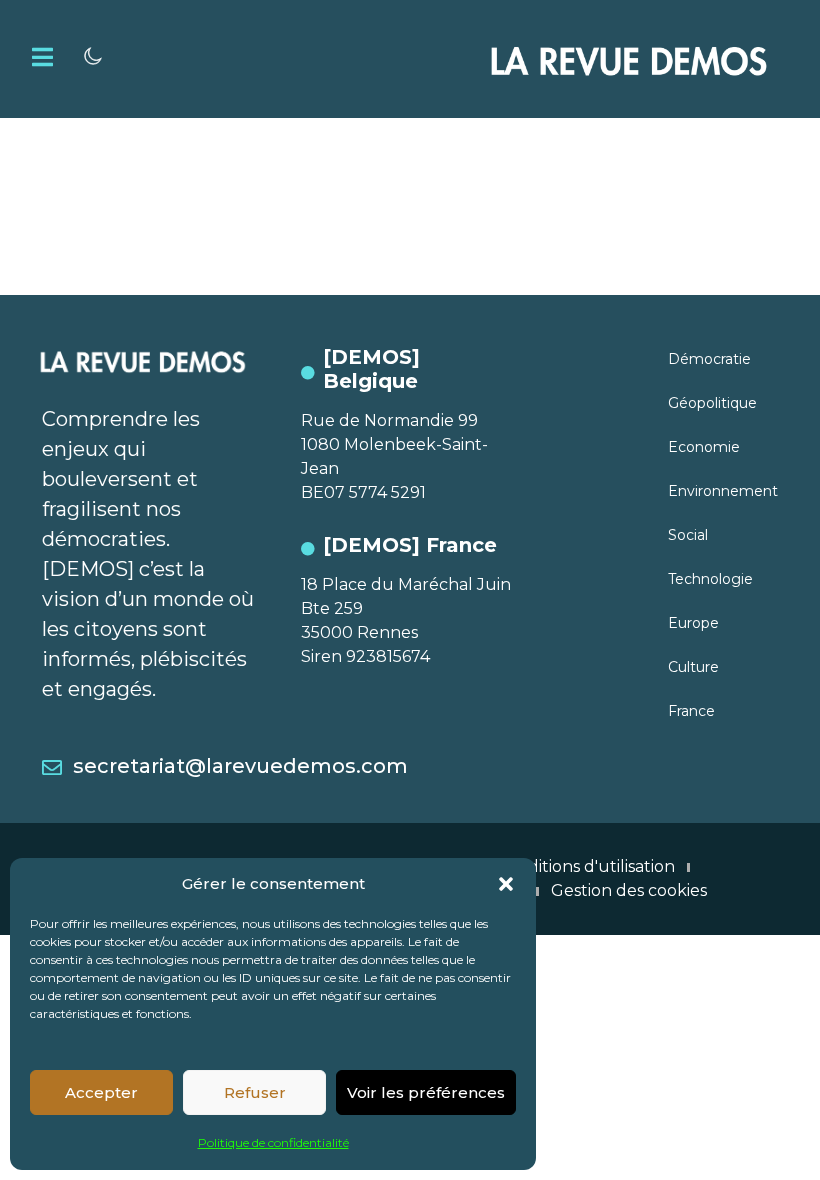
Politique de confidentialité (273, 1142)
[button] (506, 884)
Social (688, 535)
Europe (693, 623)
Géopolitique (712, 403)
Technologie (710, 579)
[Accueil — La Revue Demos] (628, 59)
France (691, 711)
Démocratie (709, 359)
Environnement (723, 491)
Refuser (255, 1092)
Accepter (101, 1092)
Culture (693, 667)
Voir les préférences (426, 1092)
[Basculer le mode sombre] (93, 56)
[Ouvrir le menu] (42, 57)
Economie (704, 447)
